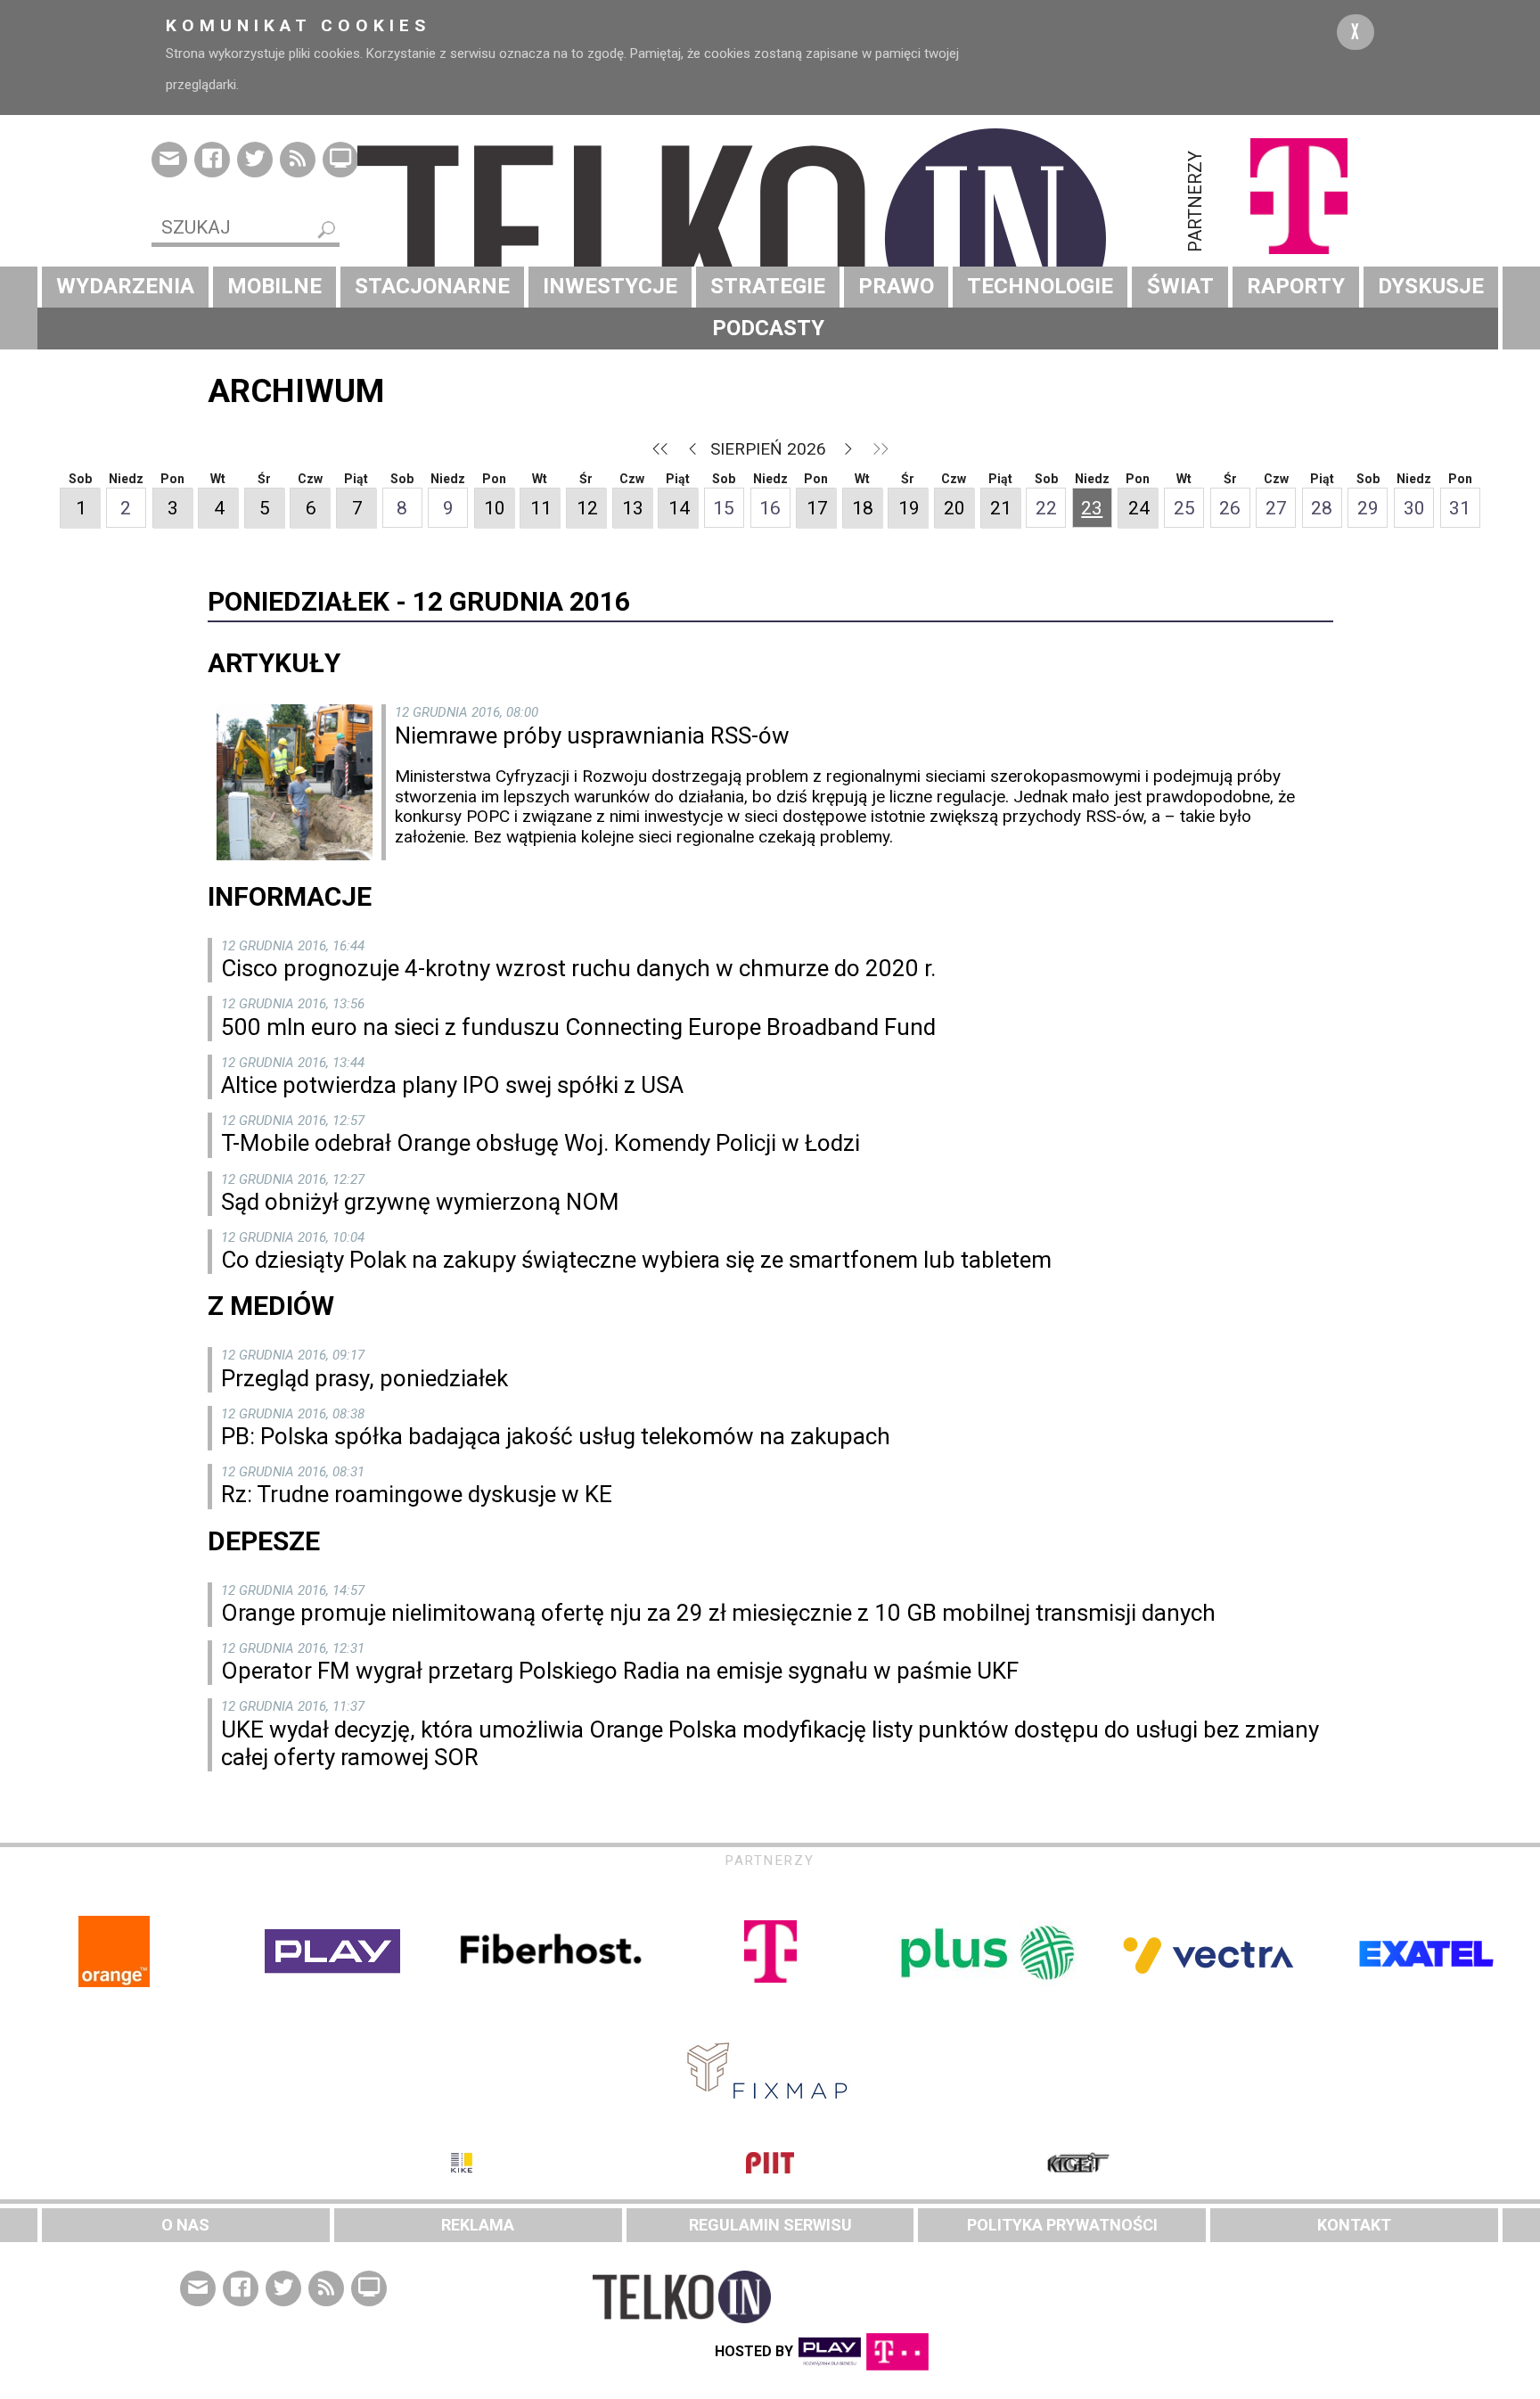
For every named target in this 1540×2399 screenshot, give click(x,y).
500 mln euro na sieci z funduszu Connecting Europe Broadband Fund (578, 1027)
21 (1001, 508)
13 (633, 508)
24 (1139, 508)
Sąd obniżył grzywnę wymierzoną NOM (420, 1202)
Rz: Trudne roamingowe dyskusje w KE (417, 1494)
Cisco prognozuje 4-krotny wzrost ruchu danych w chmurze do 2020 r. (578, 968)
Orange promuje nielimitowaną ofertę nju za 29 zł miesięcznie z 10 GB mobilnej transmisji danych (718, 1613)
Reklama (478, 2225)
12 (587, 508)
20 (954, 508)
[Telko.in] (770, 239)
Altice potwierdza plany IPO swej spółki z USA (452, 1085)
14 (679, 508)
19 (909, 508)
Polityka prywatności (1062, 2225)
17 (817, 508)
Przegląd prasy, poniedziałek (365, 1378)
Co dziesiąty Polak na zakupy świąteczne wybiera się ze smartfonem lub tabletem (636, 1260)
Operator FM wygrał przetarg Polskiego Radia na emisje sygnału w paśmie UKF (620, 1671)
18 (863, 508)
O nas (185, 2225)
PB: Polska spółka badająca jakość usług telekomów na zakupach (556, 1436)
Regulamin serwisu (770, 2225)
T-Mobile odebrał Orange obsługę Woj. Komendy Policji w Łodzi (541, 1143)
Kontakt (1354, 2225)
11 (541, 508)
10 (495, 508)
